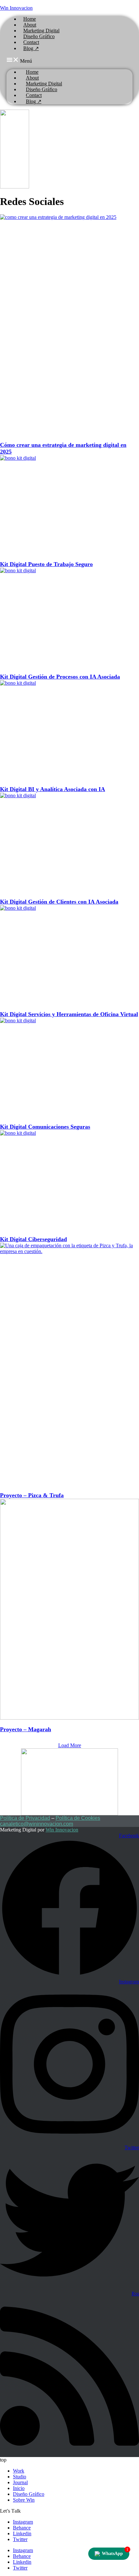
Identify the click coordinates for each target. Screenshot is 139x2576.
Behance (22, 2528)
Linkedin (22, 2533)
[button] (69, 60)
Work (19, 2471)
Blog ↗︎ (31, 48)
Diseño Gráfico (29, 2494)
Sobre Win (24, 2500)
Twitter (20, 2539)
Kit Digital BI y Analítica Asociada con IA (53, 789)
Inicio (19, 2488)
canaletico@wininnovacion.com (37, 1824)
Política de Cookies (78, 1818)
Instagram (23, 2522)
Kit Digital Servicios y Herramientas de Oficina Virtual (69, 1014)
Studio (20, 2477)
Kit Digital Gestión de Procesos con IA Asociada (60, 677)
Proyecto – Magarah (26, 1729)
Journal (20, 2482)
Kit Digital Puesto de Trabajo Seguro (46, 564)
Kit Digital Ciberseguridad (33, 1239)
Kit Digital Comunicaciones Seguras (45, 1127)
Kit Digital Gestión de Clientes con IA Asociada (59, 902)
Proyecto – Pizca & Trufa (32, 1495)
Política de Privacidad (25, 1818)
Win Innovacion (16, 8)
